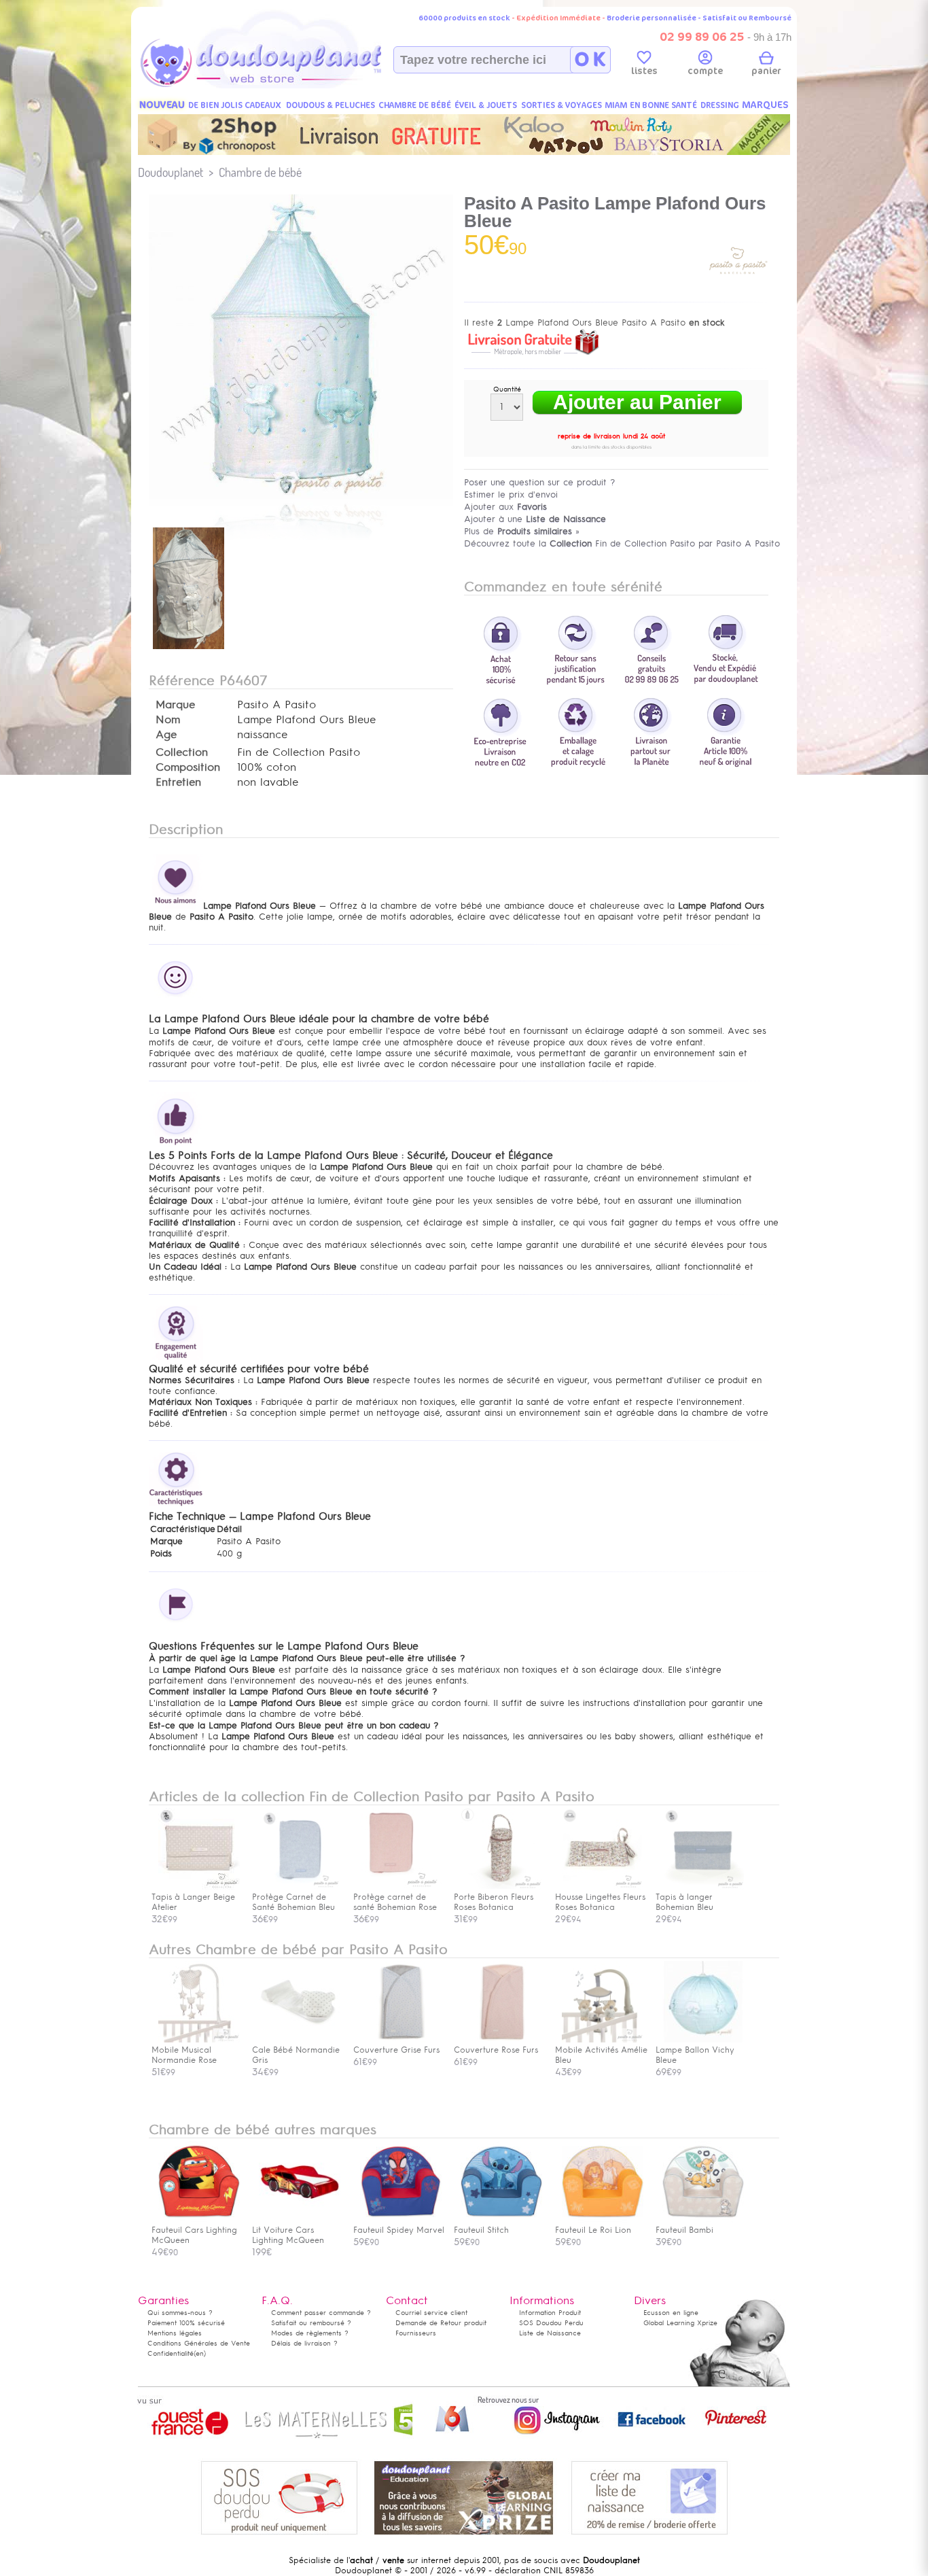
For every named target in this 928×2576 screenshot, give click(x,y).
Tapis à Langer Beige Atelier (193, 1902)
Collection (182, 752)
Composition (188, 767)
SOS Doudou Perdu (551, 2323)
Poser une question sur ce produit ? (540, 482)
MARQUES (765, 105)
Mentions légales (175, 2333)
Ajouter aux (505, 507)
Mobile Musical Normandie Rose (184, 2055)
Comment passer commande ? (321, 2313)
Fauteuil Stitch (481, 2230)
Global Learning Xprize (680, 2323)
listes (644, 71)
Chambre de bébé (260, 172)
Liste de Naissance (550, 2333)
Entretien (178, 782)
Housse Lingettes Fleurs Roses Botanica (600, 1902)
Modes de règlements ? (310, 2333)
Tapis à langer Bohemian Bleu (684, 1902)
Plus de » (522, 531)
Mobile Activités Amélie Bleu (601, 2055)
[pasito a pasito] (738, 288)
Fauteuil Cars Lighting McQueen (194, 2235)
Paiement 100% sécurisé (186, 2323)
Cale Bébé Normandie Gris (296, 2055)
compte (705, 71)
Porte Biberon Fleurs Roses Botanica (494, 1902)
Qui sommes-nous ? (180, 2313)
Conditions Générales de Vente (199, 2343)
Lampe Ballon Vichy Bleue (695, 2055)
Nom (168, 720)
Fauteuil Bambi (684, 2230)
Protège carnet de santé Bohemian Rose (395, 1902)
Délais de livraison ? (304, 2343)
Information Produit (550, 2313)
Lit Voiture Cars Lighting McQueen (288, 2235)
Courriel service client (431, 2313)
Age (166, 735)
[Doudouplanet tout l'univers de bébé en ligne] (288, 86)
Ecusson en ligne (671, 2313)
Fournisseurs (416, 2333)
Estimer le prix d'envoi (511, 494)
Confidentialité (171, 2353)
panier (766, 71)
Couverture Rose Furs (496, 2050)
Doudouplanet (171, 172)
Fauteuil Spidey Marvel (399, 2230)
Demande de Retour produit (441, 2323)
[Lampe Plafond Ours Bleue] (189, 650)
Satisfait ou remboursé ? (311, 2323)
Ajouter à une (535, 519)
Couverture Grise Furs (396, 2050)
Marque (175, 705)
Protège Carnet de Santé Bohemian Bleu (293, 1902)
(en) (200, 2353)
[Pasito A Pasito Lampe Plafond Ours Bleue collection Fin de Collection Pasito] (301, 496)
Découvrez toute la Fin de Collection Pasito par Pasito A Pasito (622, 543)
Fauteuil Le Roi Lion (593, 2230)
